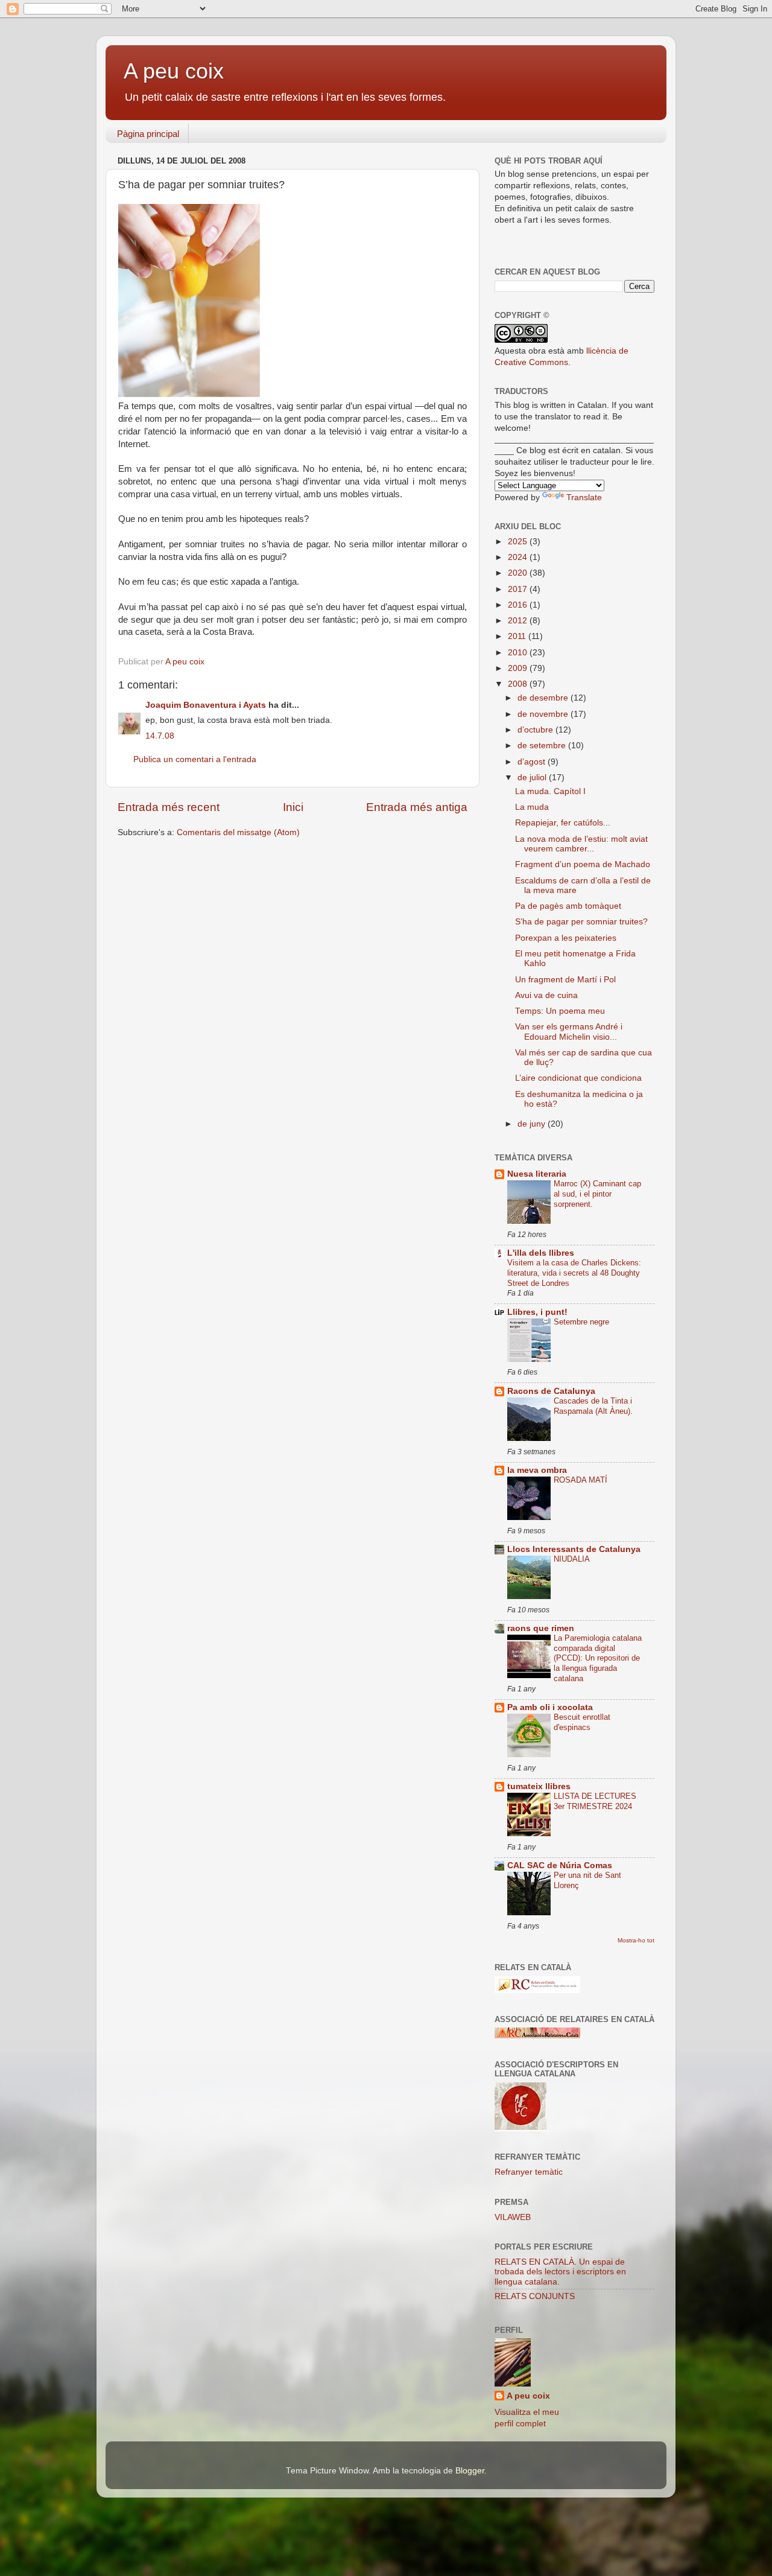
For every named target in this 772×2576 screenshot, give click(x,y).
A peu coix (174, 71)
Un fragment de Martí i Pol (565, 980)
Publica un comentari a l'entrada (195, 759)
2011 (518, 636)
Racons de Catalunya (551, 1391)
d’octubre (536, 730)
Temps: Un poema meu (560, 1011)
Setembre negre (581, 1322)
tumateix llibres (539, 1786)
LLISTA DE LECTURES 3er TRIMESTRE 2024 (595, 1801)
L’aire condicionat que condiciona (578, 1078)
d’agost (533, 762)
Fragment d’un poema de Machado (583, 864)
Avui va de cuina (546, 995)
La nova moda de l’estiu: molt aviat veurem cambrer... (581, 844)
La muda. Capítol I (550, 791)
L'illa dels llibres (541, 1253)
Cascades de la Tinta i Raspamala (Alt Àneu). (593, 1406)
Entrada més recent (169, 807)
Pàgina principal (148, 134)
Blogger (470, 2471)
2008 (519, 684)
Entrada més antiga (417, 807)
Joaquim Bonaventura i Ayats (206, 705)
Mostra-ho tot (636, 1940)
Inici (293, 807)
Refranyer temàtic (529, 2172)
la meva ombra (537, 1470)
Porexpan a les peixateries (566, 938)
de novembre (544, 714)
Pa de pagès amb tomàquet (568, 906)
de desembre (544, 698)
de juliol (533, 778)
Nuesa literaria (537, 1174)
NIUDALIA (572, 1559)
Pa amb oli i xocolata (550, 1707)
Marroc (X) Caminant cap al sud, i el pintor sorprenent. (597, 1194)
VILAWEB (513, 2217)
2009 (519, 668)
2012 (519, 621)
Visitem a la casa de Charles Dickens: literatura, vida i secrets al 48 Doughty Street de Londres (574, 1273)
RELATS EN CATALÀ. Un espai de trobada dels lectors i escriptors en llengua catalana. (560, 2272)
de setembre (543, 746)
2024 (519, 557)
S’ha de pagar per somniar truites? (581, 922)
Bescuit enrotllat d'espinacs (582, 1722)
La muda (532, 807)
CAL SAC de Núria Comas (560, 1865)
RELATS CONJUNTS (535, 2296)
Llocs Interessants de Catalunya (574, 1549)
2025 (519, 542)
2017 (519, 589)
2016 (519, 605)
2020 (519, 573)
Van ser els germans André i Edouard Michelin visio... (569, 1032)
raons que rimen (541, 1628)
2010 (519, 653)
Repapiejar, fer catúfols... (563, 823)
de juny (533, 1124)
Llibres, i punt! (537, 1312)
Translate (584, 498)
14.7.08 (160, 736)
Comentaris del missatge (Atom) (238, 832)
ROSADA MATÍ (581, 1480)
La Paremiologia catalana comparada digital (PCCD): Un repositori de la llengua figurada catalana (598, 1658)
